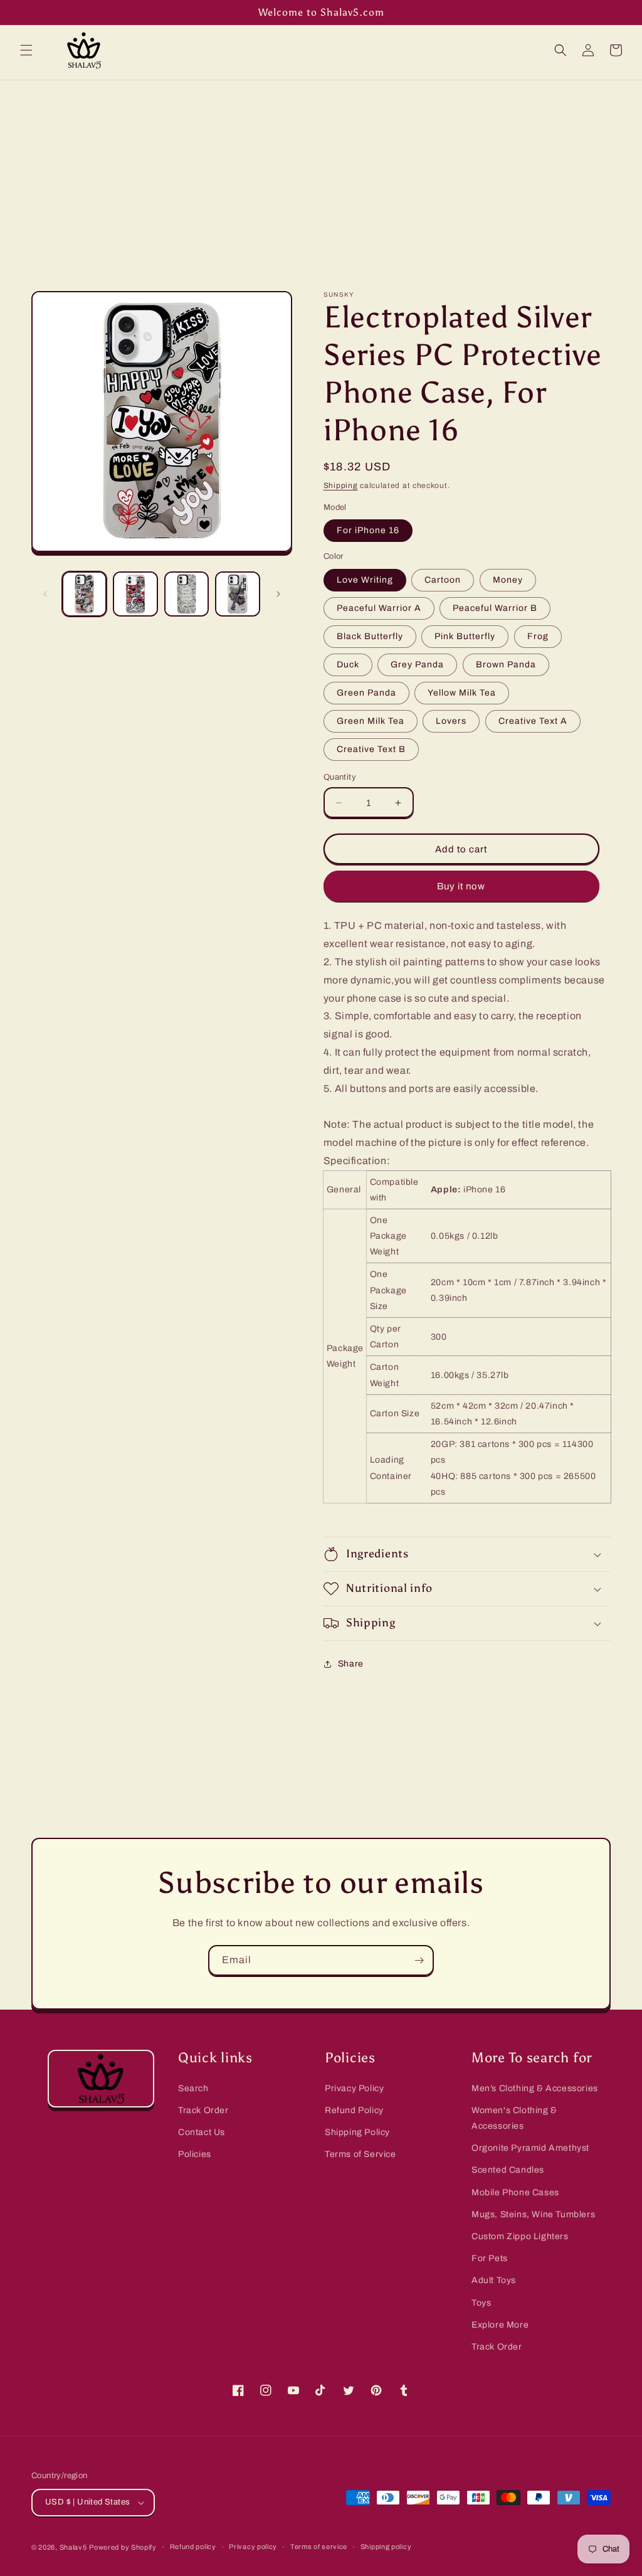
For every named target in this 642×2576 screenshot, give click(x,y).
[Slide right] (278, 594)
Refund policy (193, 2547)
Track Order (203, 2110)
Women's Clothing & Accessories (514, 2118)
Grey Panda (417, 665)
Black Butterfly (370, 636)
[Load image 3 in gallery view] (187, 594)
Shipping (341, 485)
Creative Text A (533, 721)
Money (508, 580)
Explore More (500, 2325)
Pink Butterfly (465, 636)
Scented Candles (508, 2170)
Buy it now (461, 886)
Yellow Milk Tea (462, 693)
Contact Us (202, 2132)
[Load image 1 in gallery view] (84, 594)
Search (193, 2088)
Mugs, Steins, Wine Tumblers (533, 2214)
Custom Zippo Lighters (520, 2236)
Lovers (451, 721)
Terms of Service (360, 2154)
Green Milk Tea (371, 721)
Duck (348, 665)
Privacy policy (253, 2547)
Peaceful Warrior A (379, 608)
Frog (538, 636)
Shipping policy (386, 2547)
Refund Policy (354, 2110)
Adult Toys (494, 2280)
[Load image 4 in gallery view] (237, 594)
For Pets (490, 2258)
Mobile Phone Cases (515, 2192)
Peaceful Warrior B (495, 608)
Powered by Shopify (123, 2547)
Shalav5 (73, 2547)
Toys (481, 2303)
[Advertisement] (321, 174)
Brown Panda (506, 665)
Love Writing (365, 580)
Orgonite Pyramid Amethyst (530, 2148)
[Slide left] (45, 594)
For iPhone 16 (368, 530)
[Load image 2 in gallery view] (135, 594)
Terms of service (319, 2547)
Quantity (340, 777)
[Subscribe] (419, 1960)
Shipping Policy (357, 2132)
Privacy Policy (354, 2088)
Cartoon (443, 580)
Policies (195, 2154)
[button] (26, 50)
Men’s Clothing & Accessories (535, 2088)
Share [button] (351, 1664)
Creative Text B (371, 749)
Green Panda (366, 693)
